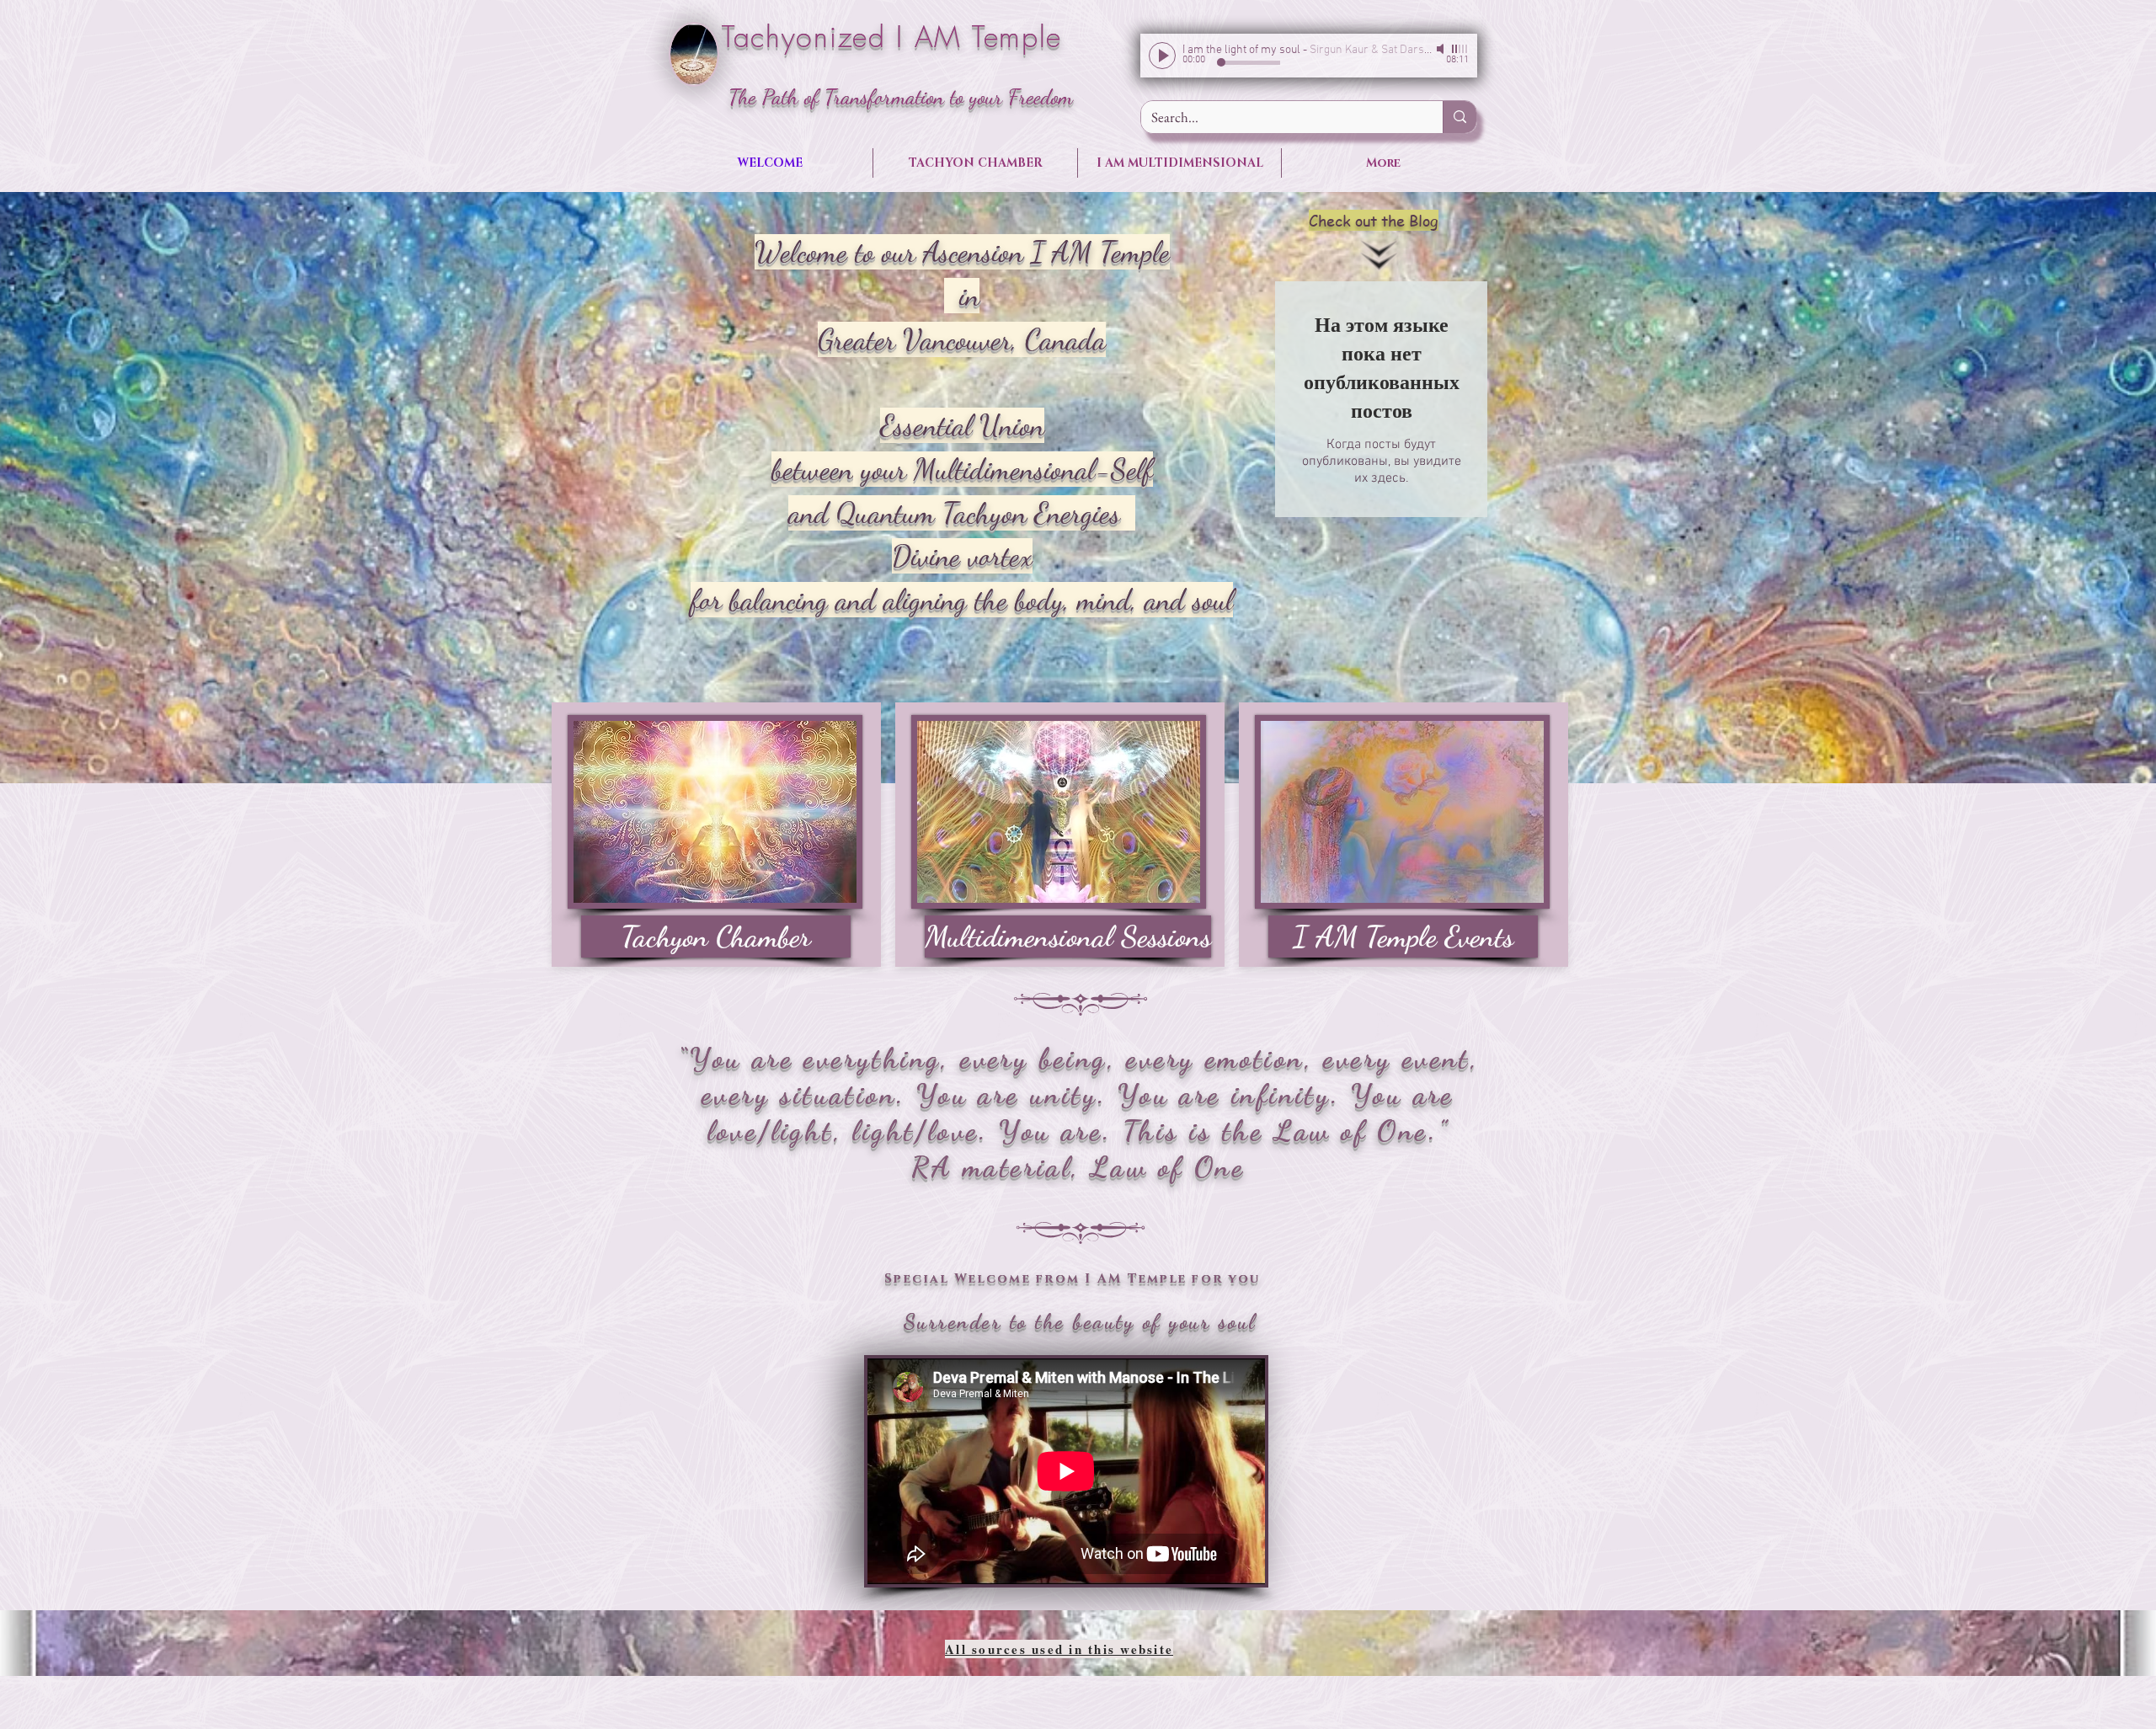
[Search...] (1460, 117)
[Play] (1162, 56)
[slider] (1460, 49)
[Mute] (1442, 49)
